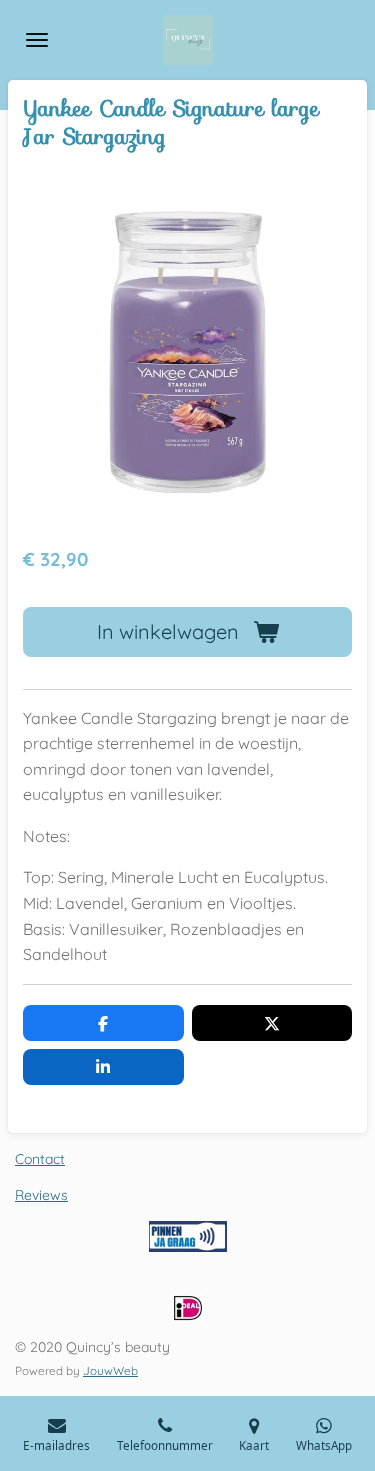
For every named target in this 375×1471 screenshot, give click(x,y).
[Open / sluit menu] (37, 40)
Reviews (41, 1195)
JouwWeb (110, 1370)
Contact (40, 1159)
